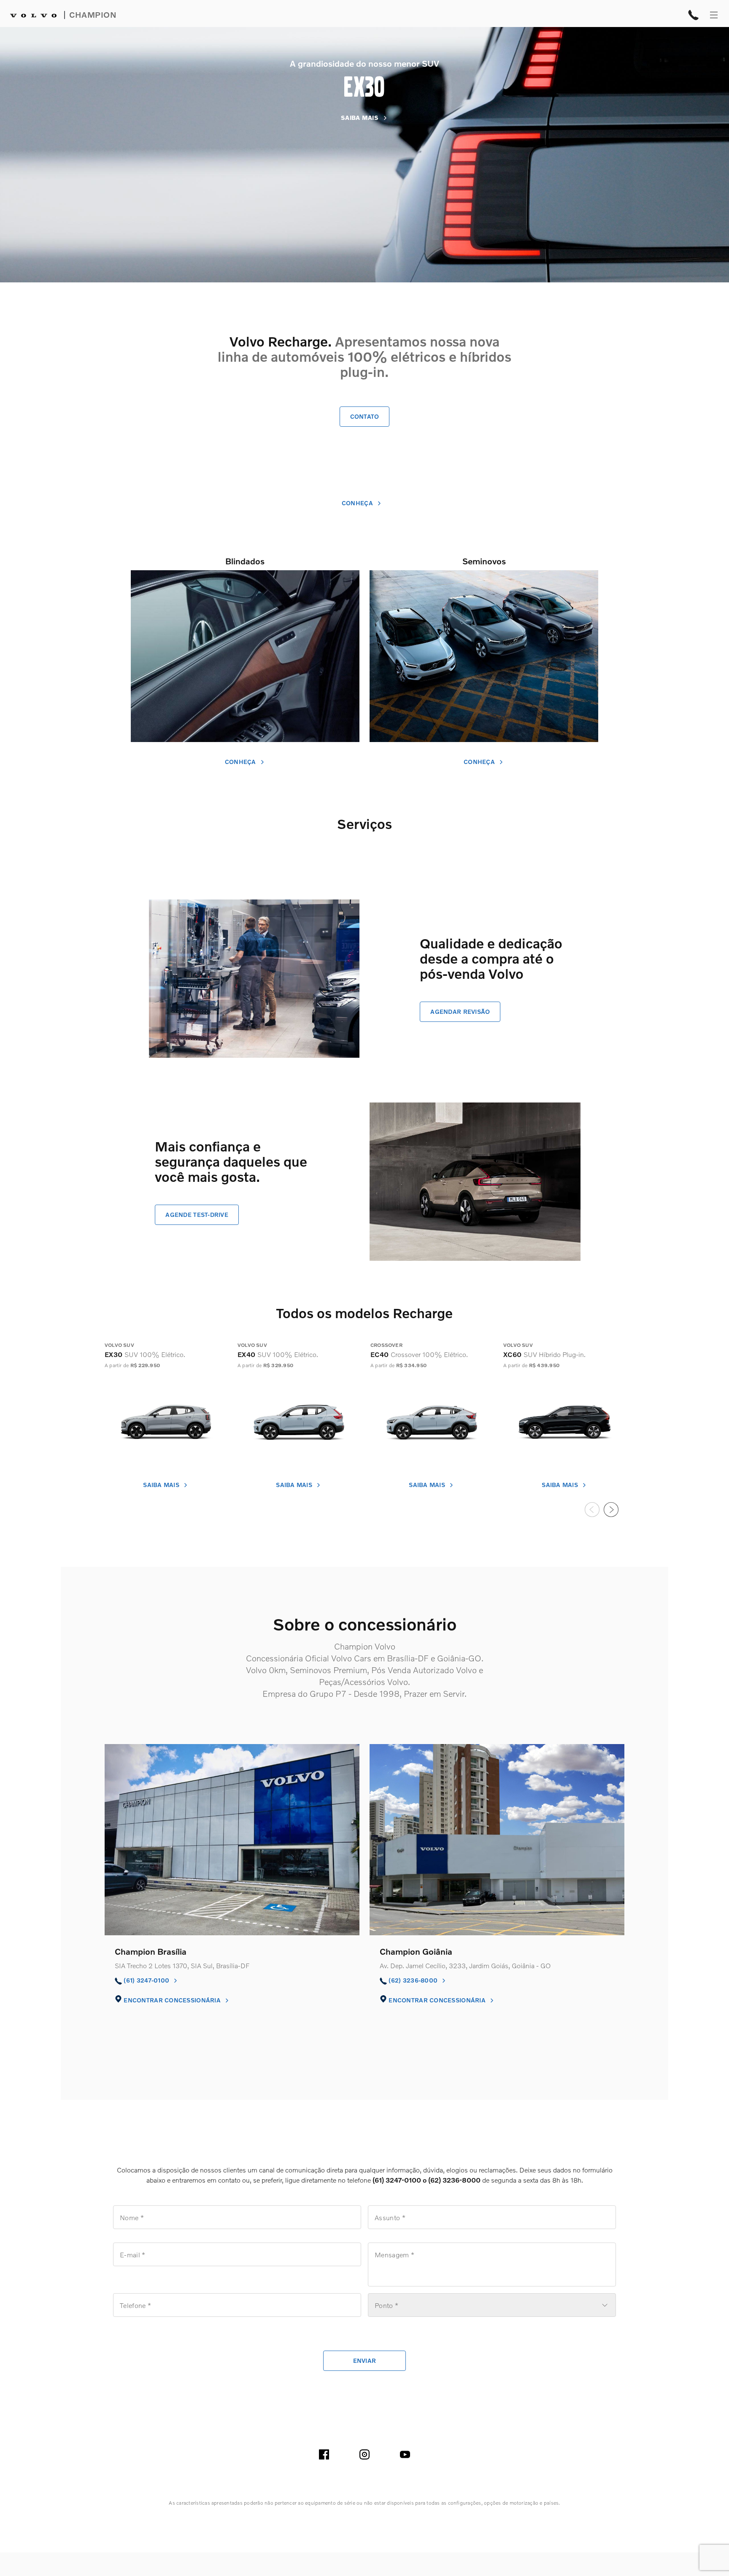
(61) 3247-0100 (147, 1980)
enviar (365, 2361)
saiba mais (162, 1485)
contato (365, 416)
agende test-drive (197, 1215)
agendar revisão (460, 1012)
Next (611, 1509)
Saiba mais (360, 118)
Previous (592, 1509)
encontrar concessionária (173, 2000)
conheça (358, 503)
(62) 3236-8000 (414, 1980)
